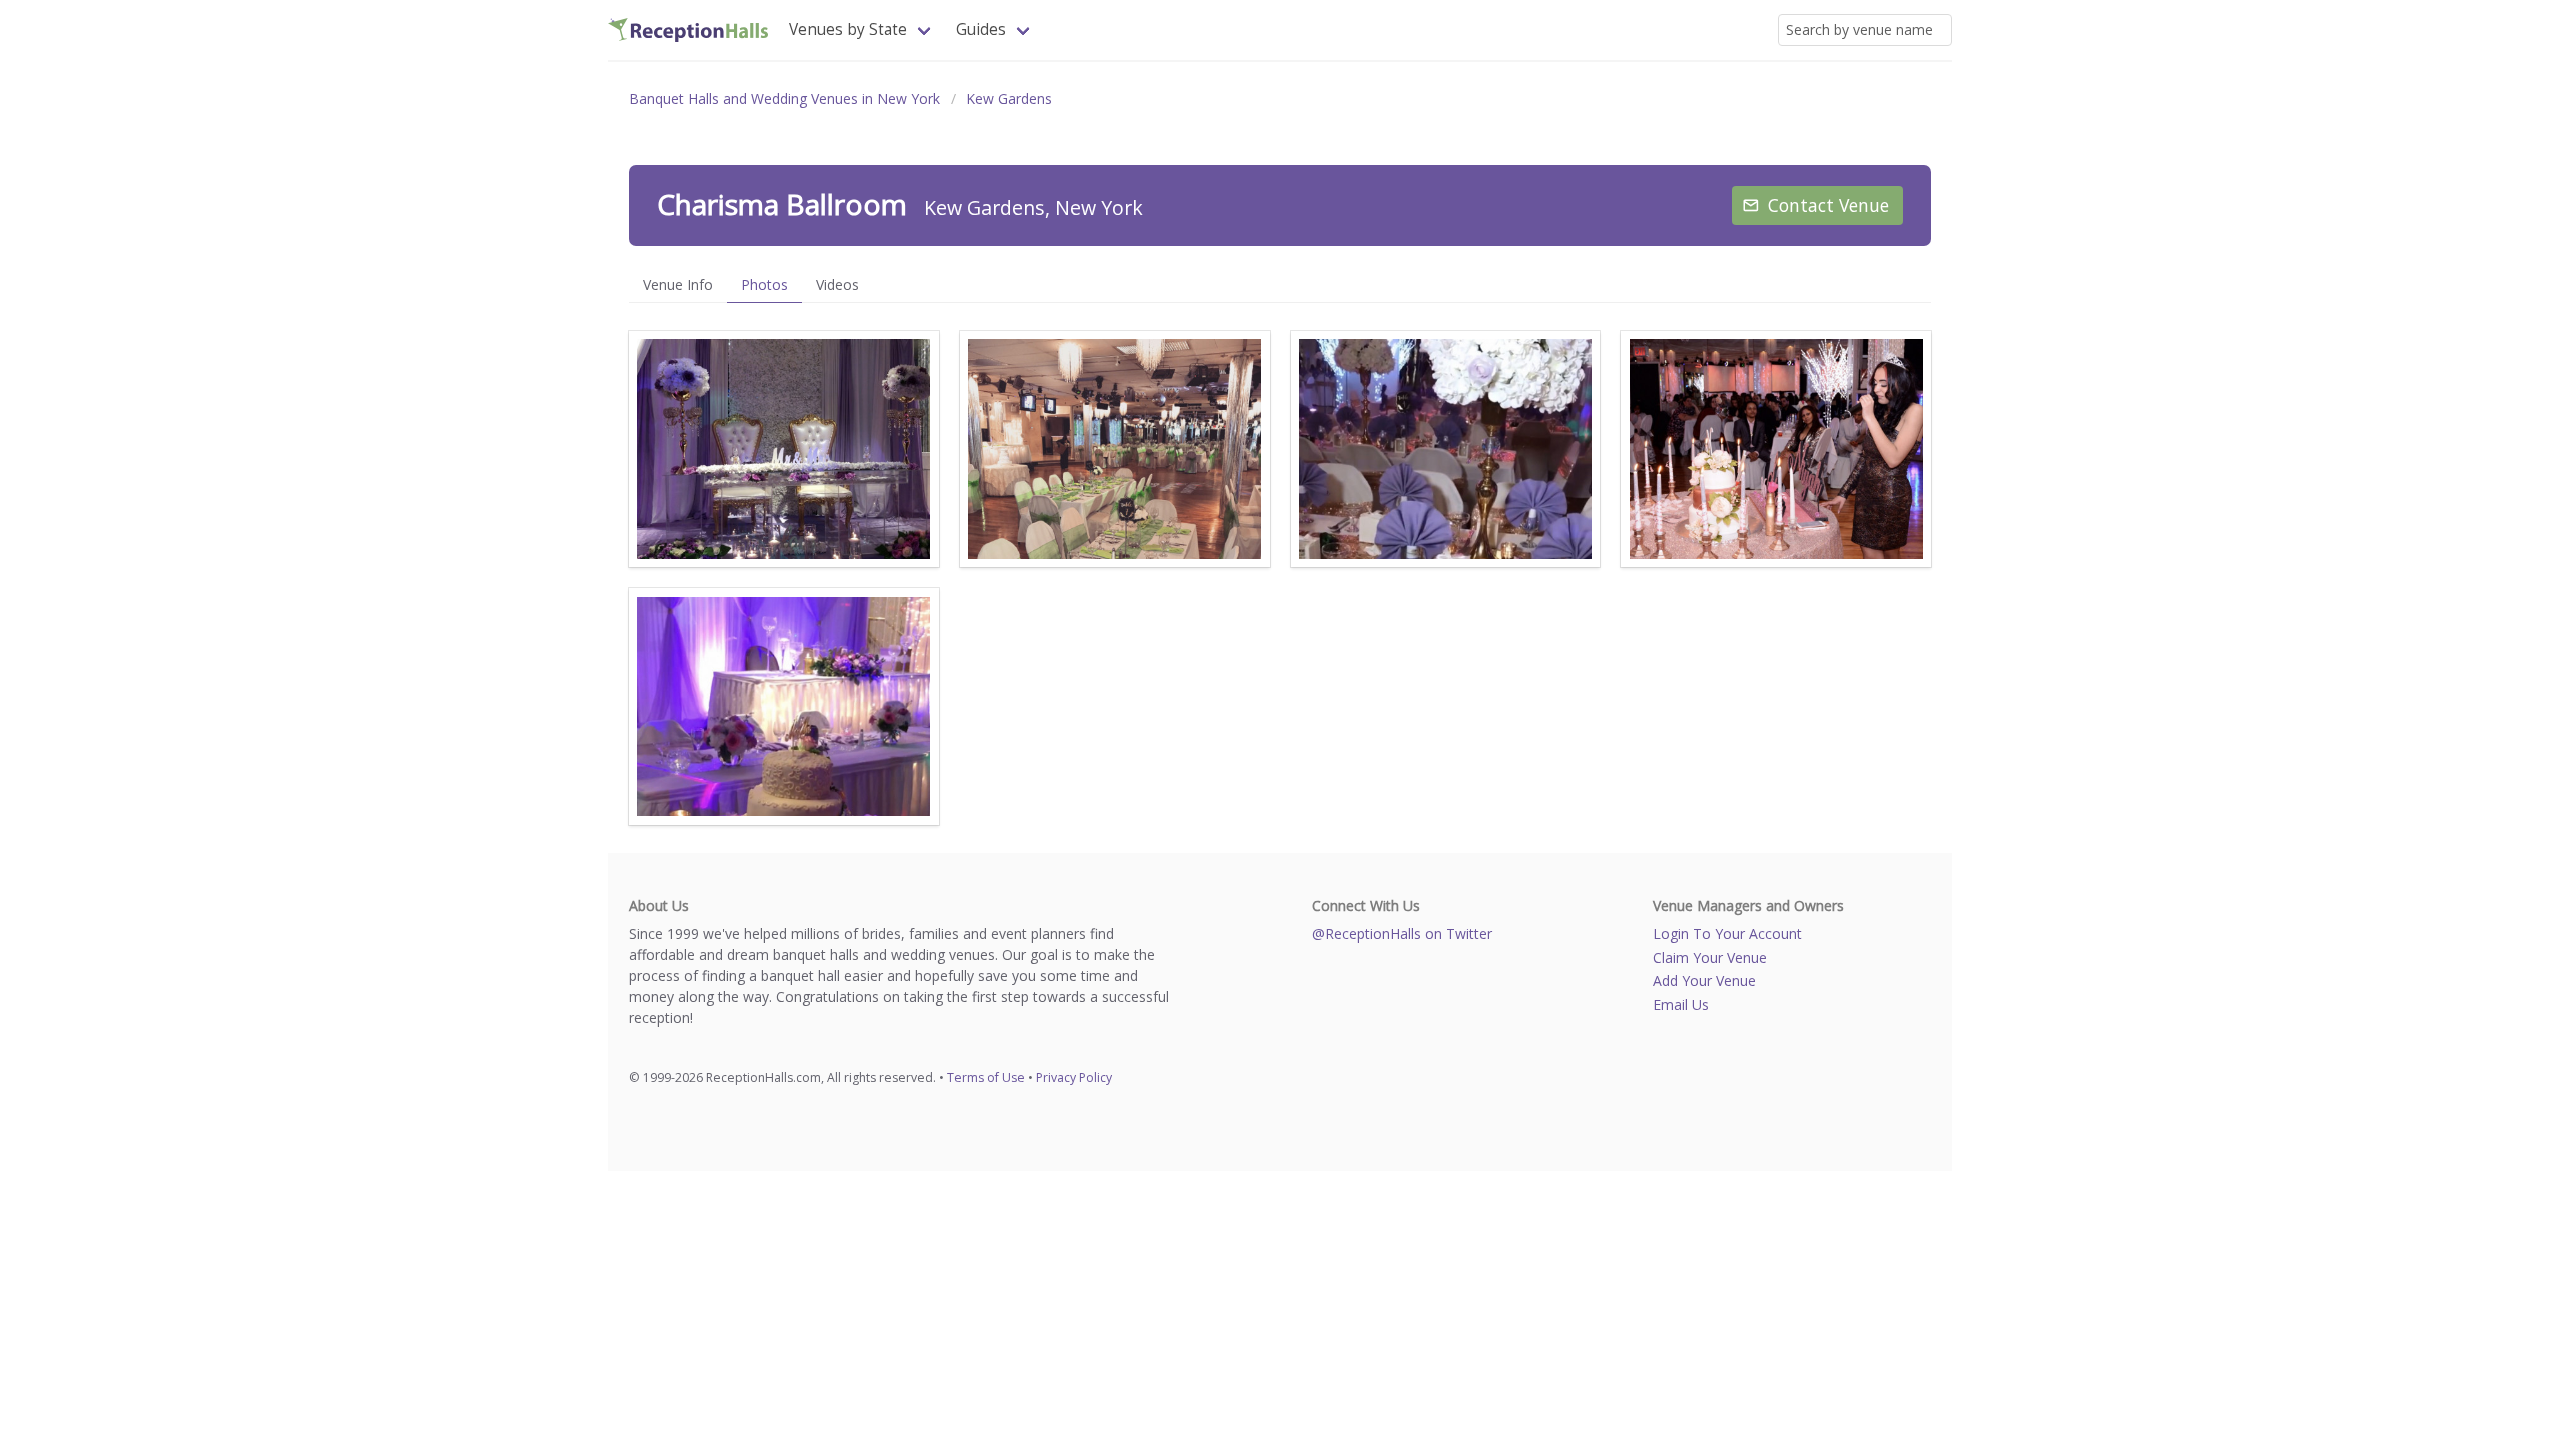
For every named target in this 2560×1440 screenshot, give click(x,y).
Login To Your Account (1727, 933)
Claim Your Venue (1710, 957)
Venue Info (678, 284)
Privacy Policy (1074, 1077)
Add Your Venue (1704, 980)
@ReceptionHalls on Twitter (1402, 933)
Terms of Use (986, 1077)
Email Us (1681, 1004)
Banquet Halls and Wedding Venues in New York (784, 98)
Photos (764, 284)
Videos (837, 284)
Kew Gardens (1009, 98)
